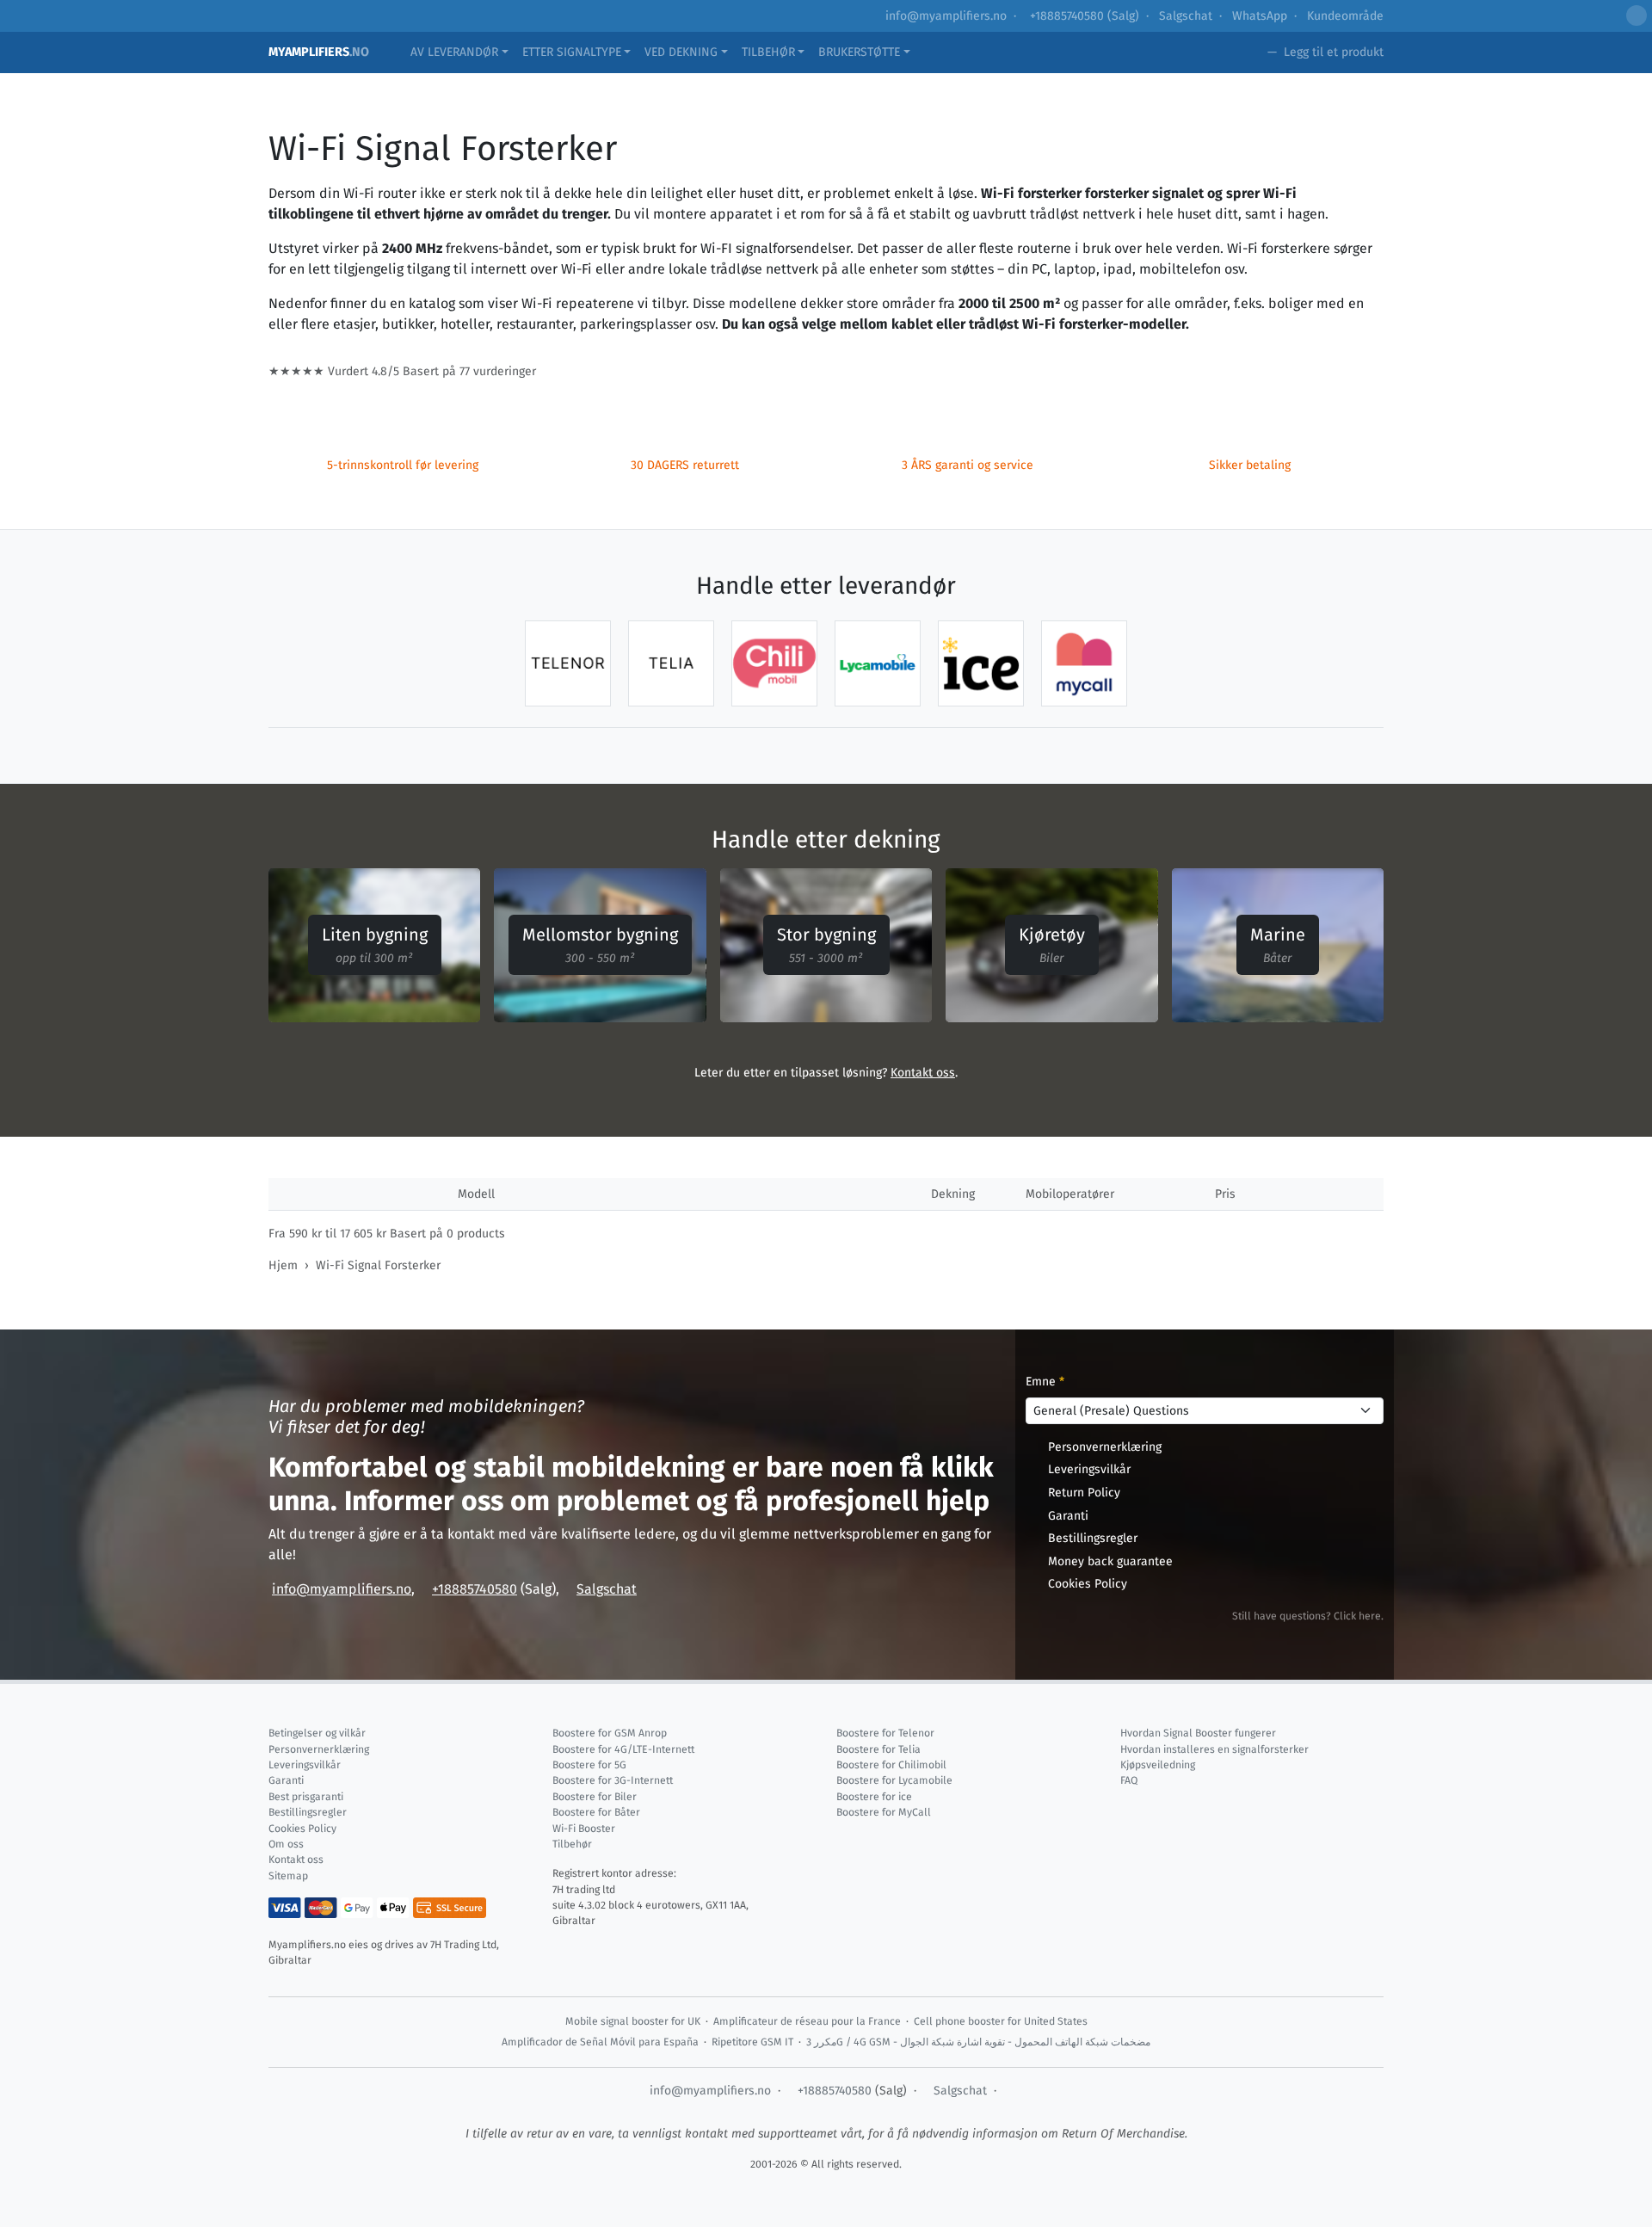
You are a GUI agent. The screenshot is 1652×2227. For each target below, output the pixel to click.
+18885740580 (1065, 16)
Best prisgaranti (306, 1797)
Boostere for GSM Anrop (610, 1733)
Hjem (283, 1265)
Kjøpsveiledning (1158, 1765)
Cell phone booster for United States (1001, 2021)
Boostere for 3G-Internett (613, 1780)
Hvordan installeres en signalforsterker (1214, 1749)
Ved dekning (681, 52)
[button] (1637, 15)
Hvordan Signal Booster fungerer (1198, 1733)
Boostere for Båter (596, 1812)
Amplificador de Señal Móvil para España (600, 2042)
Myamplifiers (319, 52)
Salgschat (1186, 16)
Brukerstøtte (859, 52)
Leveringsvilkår (1089, 1469)
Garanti (1068, 1516)
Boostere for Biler (595, 1797)
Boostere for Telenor (885, 1733)
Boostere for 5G (589, 1765)
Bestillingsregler (1093, 1538)
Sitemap (288, 1876)
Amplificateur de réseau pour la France (807, 2021)
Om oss (286, 1844)
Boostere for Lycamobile (894, 1780)
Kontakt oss (923, 1073)
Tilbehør (768, 52)
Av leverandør (454, 52)
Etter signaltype (572, 52)
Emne (1045, 1382)
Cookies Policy (1088, 1584)
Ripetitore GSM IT (752, 2042)
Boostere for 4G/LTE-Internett (623, 1749)
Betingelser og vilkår (317, 1733)
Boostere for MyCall (884, 1812)
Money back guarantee (1110, 1561)
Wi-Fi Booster (584, 1829)
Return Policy (1084, 1493)
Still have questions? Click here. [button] (1308, 1616)
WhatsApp (1260, 16)
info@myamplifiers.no (946, 16)
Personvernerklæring (1105, 1447)
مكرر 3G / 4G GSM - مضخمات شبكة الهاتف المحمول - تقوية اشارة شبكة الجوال (978, 2042)
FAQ (1129, 1780)
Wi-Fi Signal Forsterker (378, 1265)
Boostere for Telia (878, 1749)
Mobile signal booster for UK (633, 2021)
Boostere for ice (874, 1797)
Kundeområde (1345, 16)
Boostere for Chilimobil (891, 1765)
